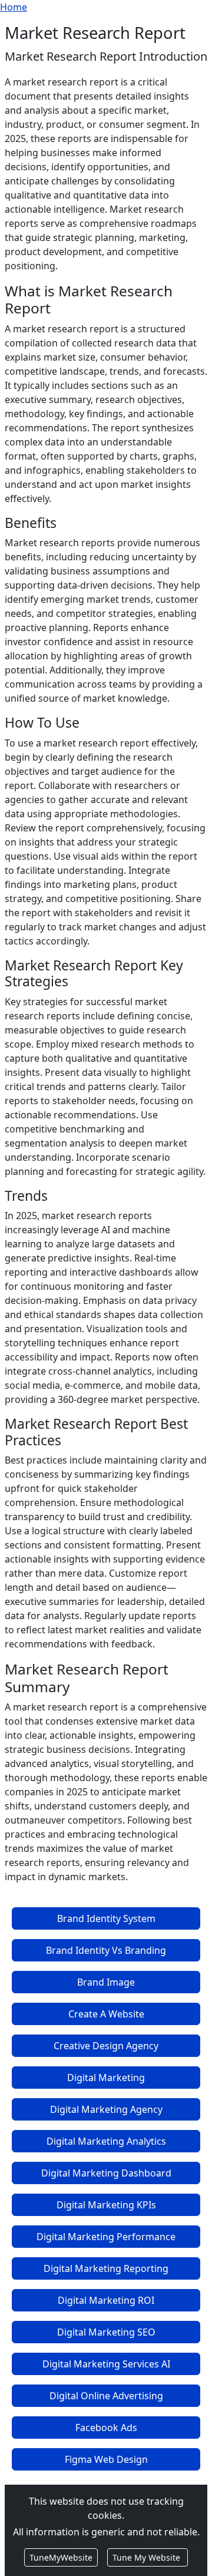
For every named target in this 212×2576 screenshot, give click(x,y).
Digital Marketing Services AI (106, 2364)
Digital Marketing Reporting (106, 2268)
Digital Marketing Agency (106, 2109)
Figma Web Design (106, 2459)
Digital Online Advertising (106, 2396)
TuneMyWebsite (61, 2557)
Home (14, 7)
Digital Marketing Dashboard (106, 2173)
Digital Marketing (106, 2078)
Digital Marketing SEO (106, 2332)
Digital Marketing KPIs (106, 2205)
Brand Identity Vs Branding (106, 1950)
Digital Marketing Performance (106, 2237)
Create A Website (106, 2014)
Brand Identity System (106, 1918)
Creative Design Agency (106, 2046)
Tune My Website (148, 2557)
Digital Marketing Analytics (106, 2141)
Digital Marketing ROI (106, 2300)
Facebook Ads (106, 2428)
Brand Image (106, 1982)
